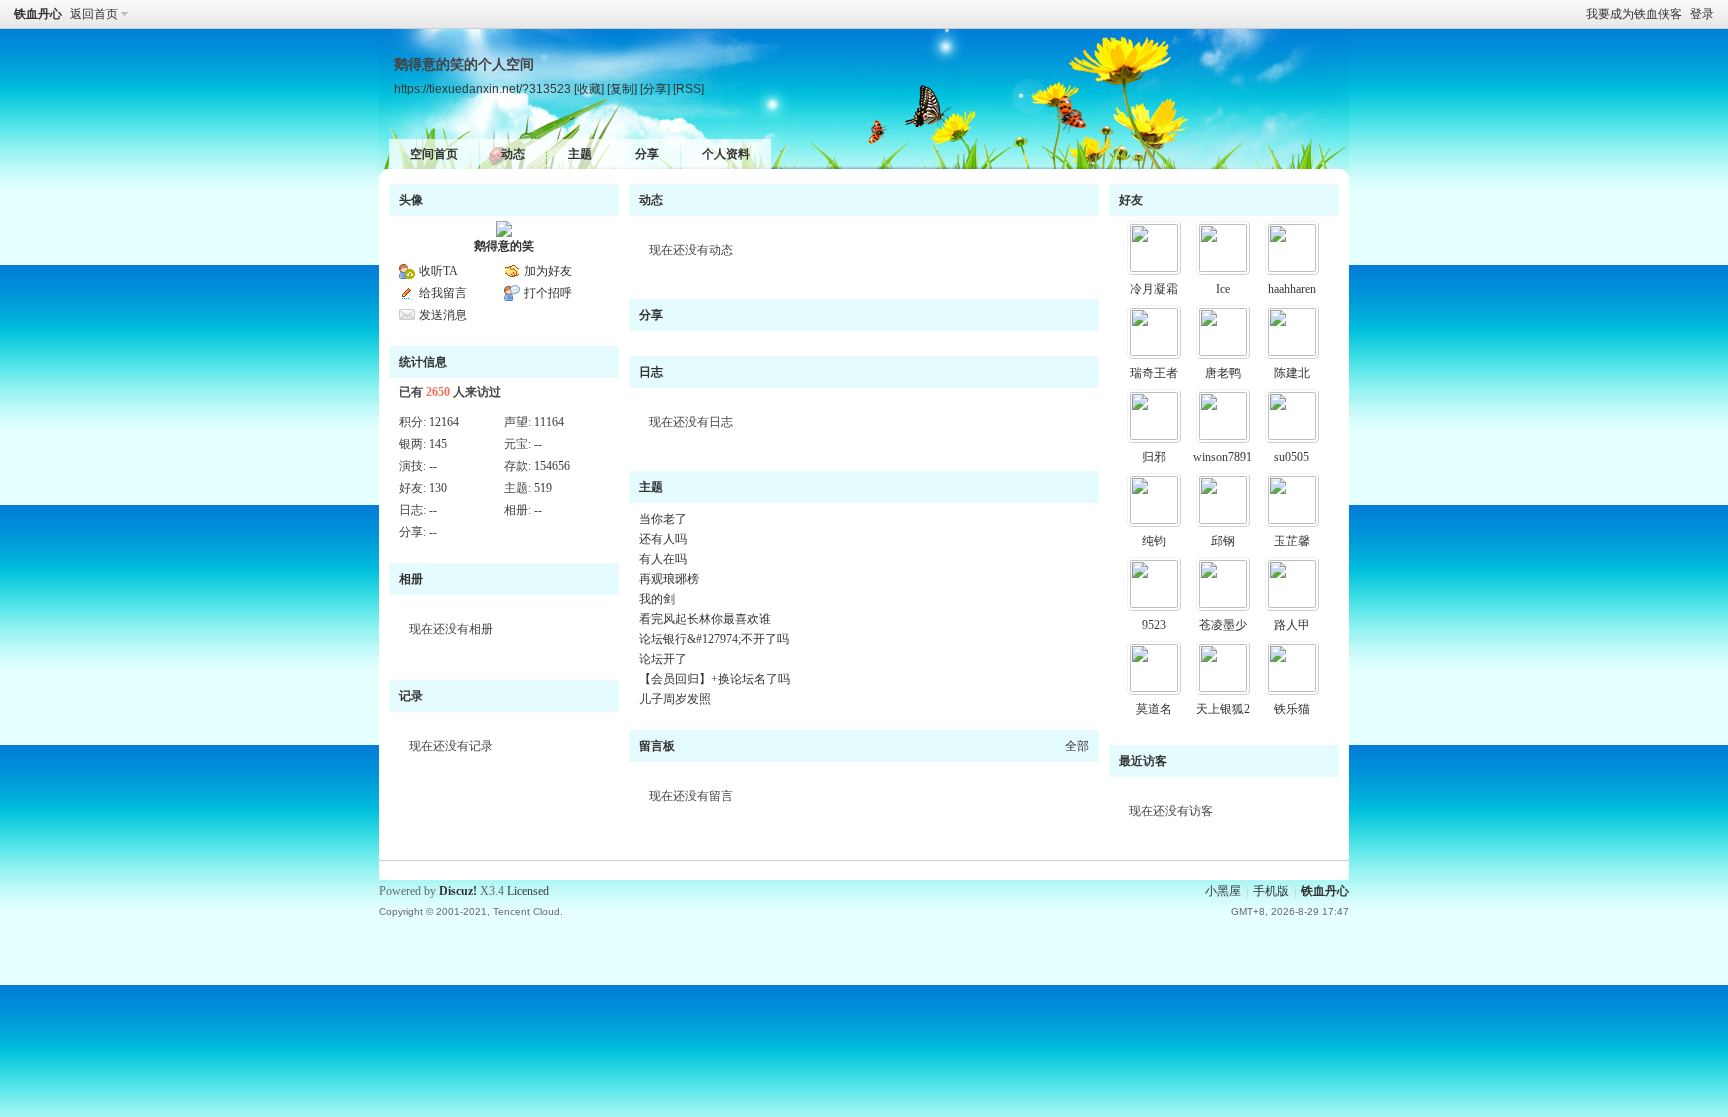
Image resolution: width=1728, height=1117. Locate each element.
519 (543, 488)
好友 (1131, 200)
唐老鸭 (1223, 373)
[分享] (655, 88)
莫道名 (1154, 709)
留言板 (657, 746)
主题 (580, 154)
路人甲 (1292, 625)
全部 (1077, 746)
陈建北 (1292, 373)
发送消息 (443, 315)
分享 (647, 154)
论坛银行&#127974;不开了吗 (714, 639)
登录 (1702, 14)
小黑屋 (1223, 891)
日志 (651, 372)
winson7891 (1222, 457)
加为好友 (548, 271)
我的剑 (657, 599)
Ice (1223, 289)
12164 (444, 422)
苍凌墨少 (1223, 625)
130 (438, 488)
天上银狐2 (1223, 709)
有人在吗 (663, 559)
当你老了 (663, 519)
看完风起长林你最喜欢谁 (705, 619)
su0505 (1291, 457)
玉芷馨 (1292, 541)
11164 (549, 422)
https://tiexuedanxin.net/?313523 (482, 88)
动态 (513, 154)
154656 (552, 466)
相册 (411, 579)
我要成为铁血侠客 (1634, 14)
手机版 (1271, 891)
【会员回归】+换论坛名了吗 (714, 679)
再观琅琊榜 (669, 579)
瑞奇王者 (1154, 373)
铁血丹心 (38, 14)
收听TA (438, 271)
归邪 (1154, 457)
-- (538, 444)
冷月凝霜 (1154, 289)
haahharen (1292, 289)
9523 (1154, 625)
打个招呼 (548, 293)
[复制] (622, 88)
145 (438, 444)
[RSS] (688, 88)
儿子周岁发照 (675, 699)
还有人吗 (663, 539)
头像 (411, 200)
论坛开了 (663, 659)
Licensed (528, 891)
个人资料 (726, 154)
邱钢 (1223, 541)
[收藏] (589, 88)
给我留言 (443, 293)
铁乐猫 (1292, 709)
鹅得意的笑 (504, 246)
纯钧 (1154, 541)
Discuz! (458, 891)
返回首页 (94, 14)
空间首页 (434, 154)
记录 (411, 696)
